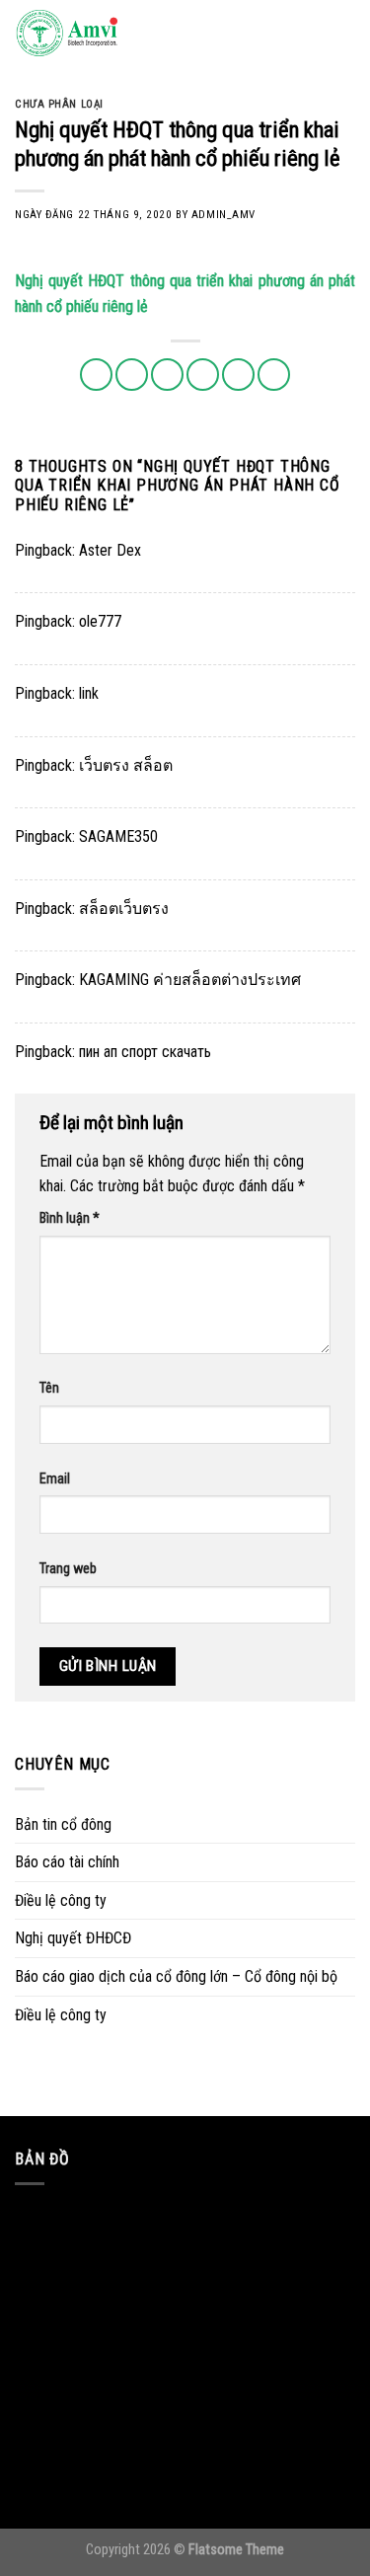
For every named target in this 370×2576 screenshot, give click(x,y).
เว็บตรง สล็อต (126, 765)
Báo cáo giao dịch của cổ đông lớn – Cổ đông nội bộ (176, 1976)
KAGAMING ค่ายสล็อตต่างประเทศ (190, 980)
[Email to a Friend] (203, 375)
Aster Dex (110, 550)
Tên (49, 1388)
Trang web (68, 1569)
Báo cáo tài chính (67, 1862)
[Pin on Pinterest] (238, 375)
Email (55, 1479)
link (89, 693)
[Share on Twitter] (167, 375)
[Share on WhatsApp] (96, 375)
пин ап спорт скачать (145, 1052)
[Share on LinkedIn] (274, 375)
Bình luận (70, 1218)
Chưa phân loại (59, 104)
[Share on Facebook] (132, 375)
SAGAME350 (118, 836)
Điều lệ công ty (61, 1900)
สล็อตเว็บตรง (124, 909)
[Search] (309, 35)
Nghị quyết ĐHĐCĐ (73, 1938)
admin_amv (223, 215)
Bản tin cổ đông (63, 1824)
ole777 (100, 621)
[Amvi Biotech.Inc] (113, 35)
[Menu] (343, 34)
